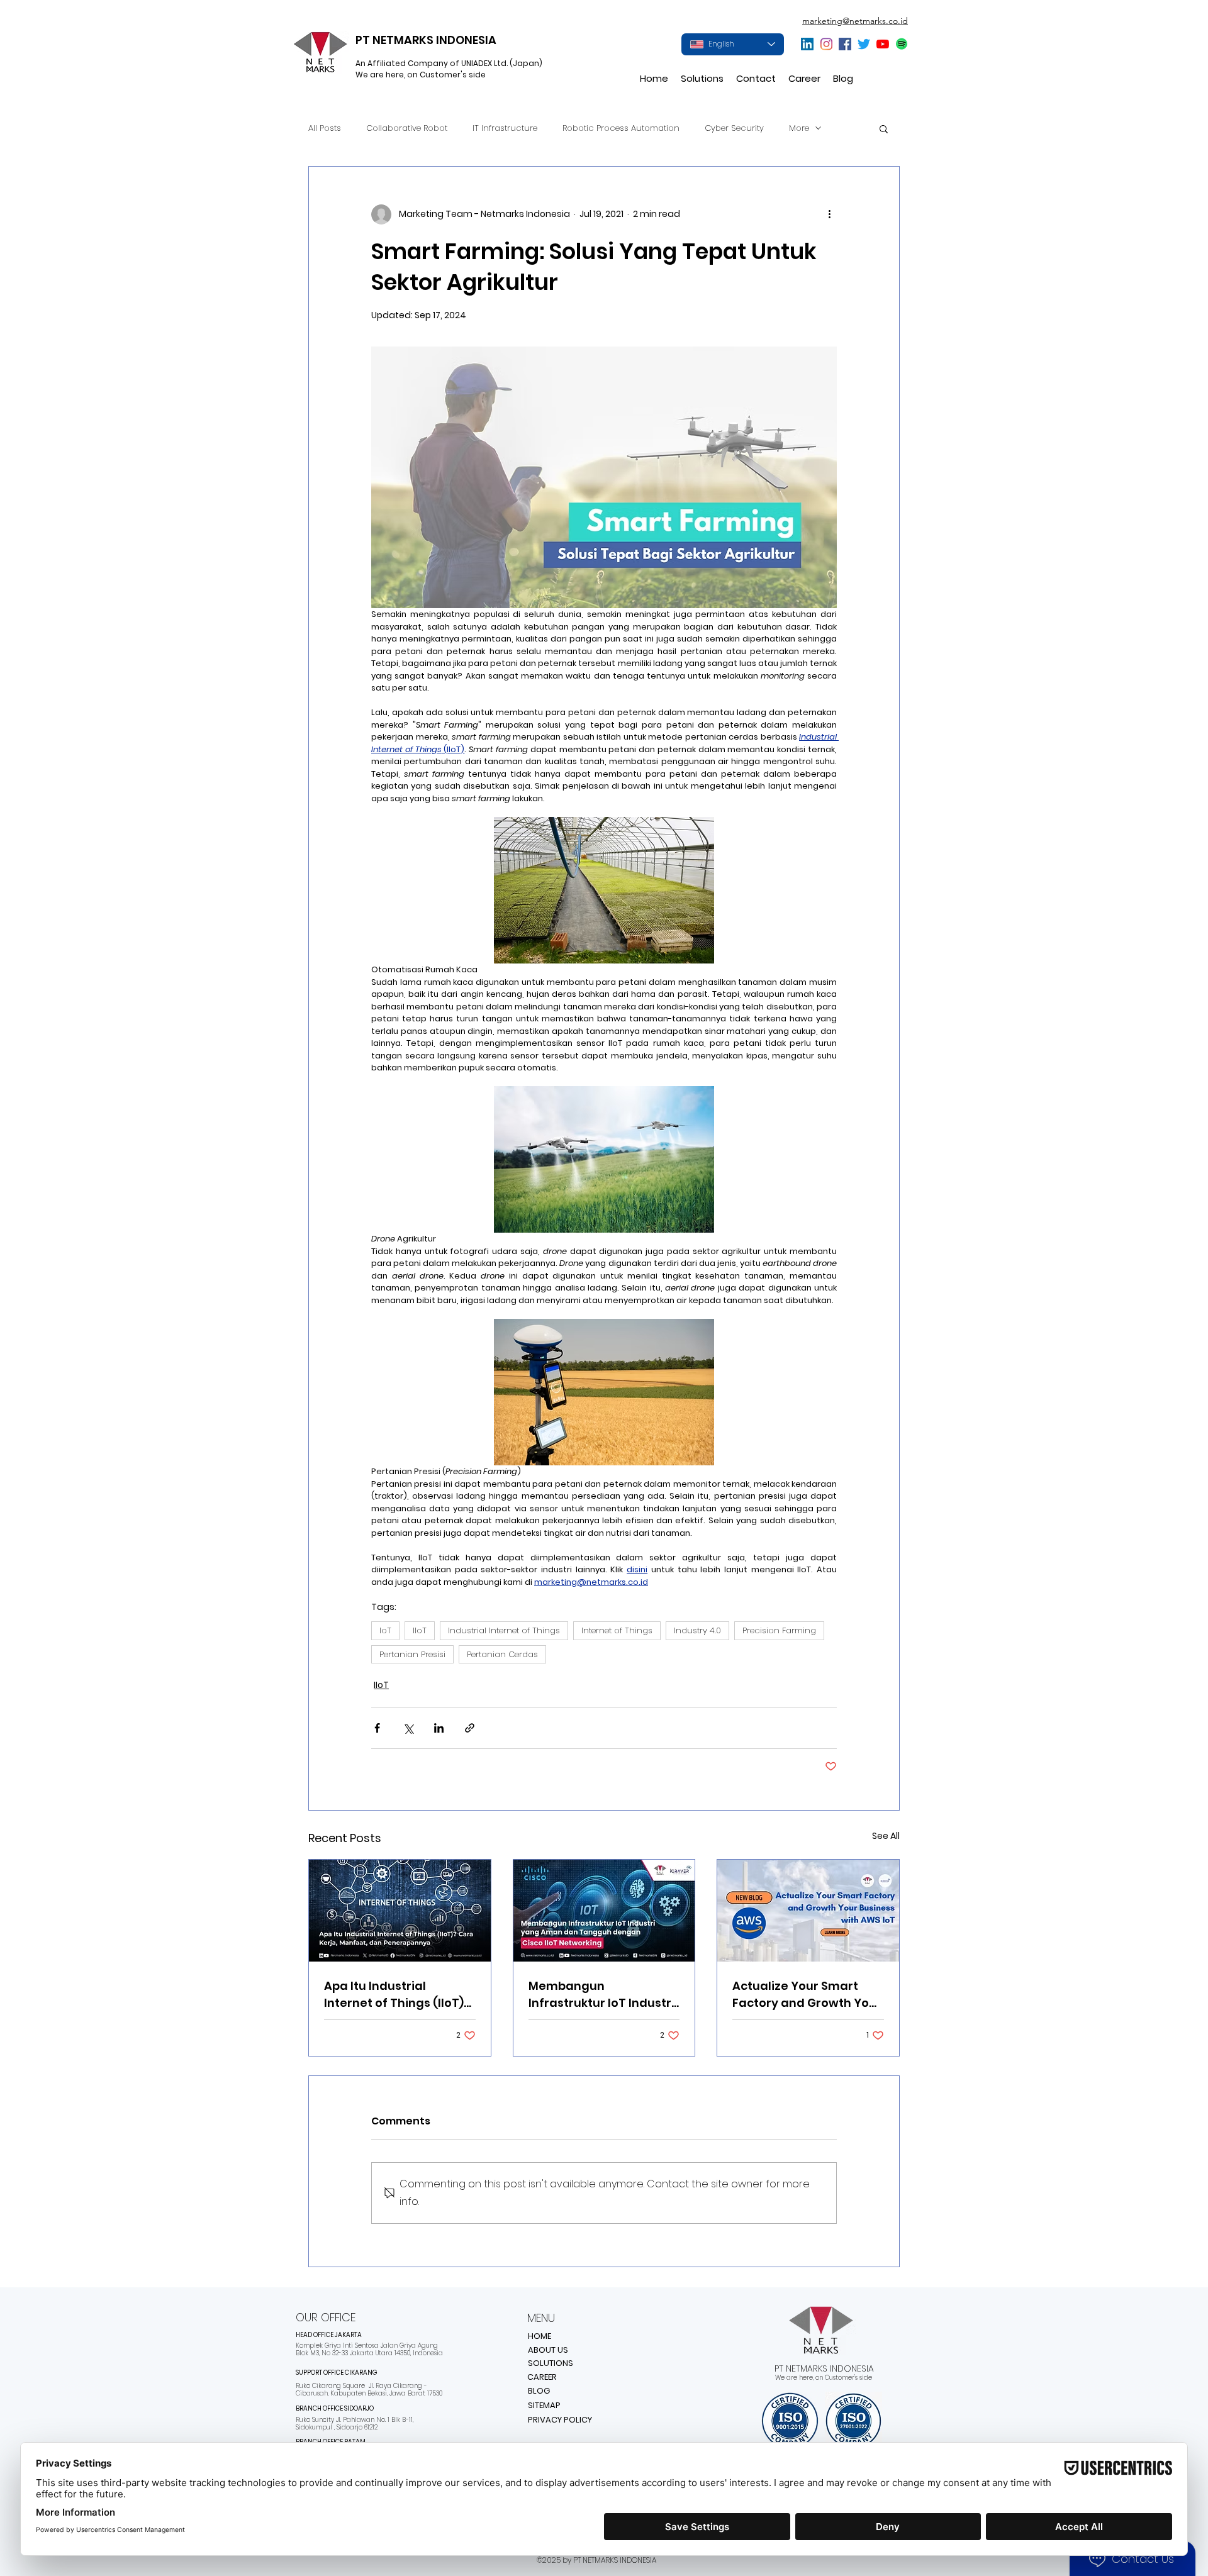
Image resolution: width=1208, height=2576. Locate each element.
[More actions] (829, 214)
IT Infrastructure (505, 128)
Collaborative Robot (407, 128)
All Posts (325, 128)
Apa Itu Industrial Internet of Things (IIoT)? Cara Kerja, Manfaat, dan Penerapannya (399, 1995)
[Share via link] (470, 1728)
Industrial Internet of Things (504, 1630)
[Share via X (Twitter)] (408, 1728)
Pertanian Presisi (412, 1654)
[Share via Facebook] (377, 1728)
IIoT (420, 1630)
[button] (702, 79)
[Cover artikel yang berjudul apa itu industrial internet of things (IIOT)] (400, 1911)
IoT (385, 1630)
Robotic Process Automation (621, 128)
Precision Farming (779, 1630)
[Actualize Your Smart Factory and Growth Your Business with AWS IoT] (808, 1911)
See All (886, 1836)
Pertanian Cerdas (502, 1654)
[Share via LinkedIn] (439, 1728)
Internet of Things (617, 1630)
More (799, 128)
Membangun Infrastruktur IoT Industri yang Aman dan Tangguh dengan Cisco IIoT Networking (601, 1995)
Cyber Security (734, 128)
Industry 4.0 (697, 1630)
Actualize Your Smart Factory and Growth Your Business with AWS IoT (807, 1995)
